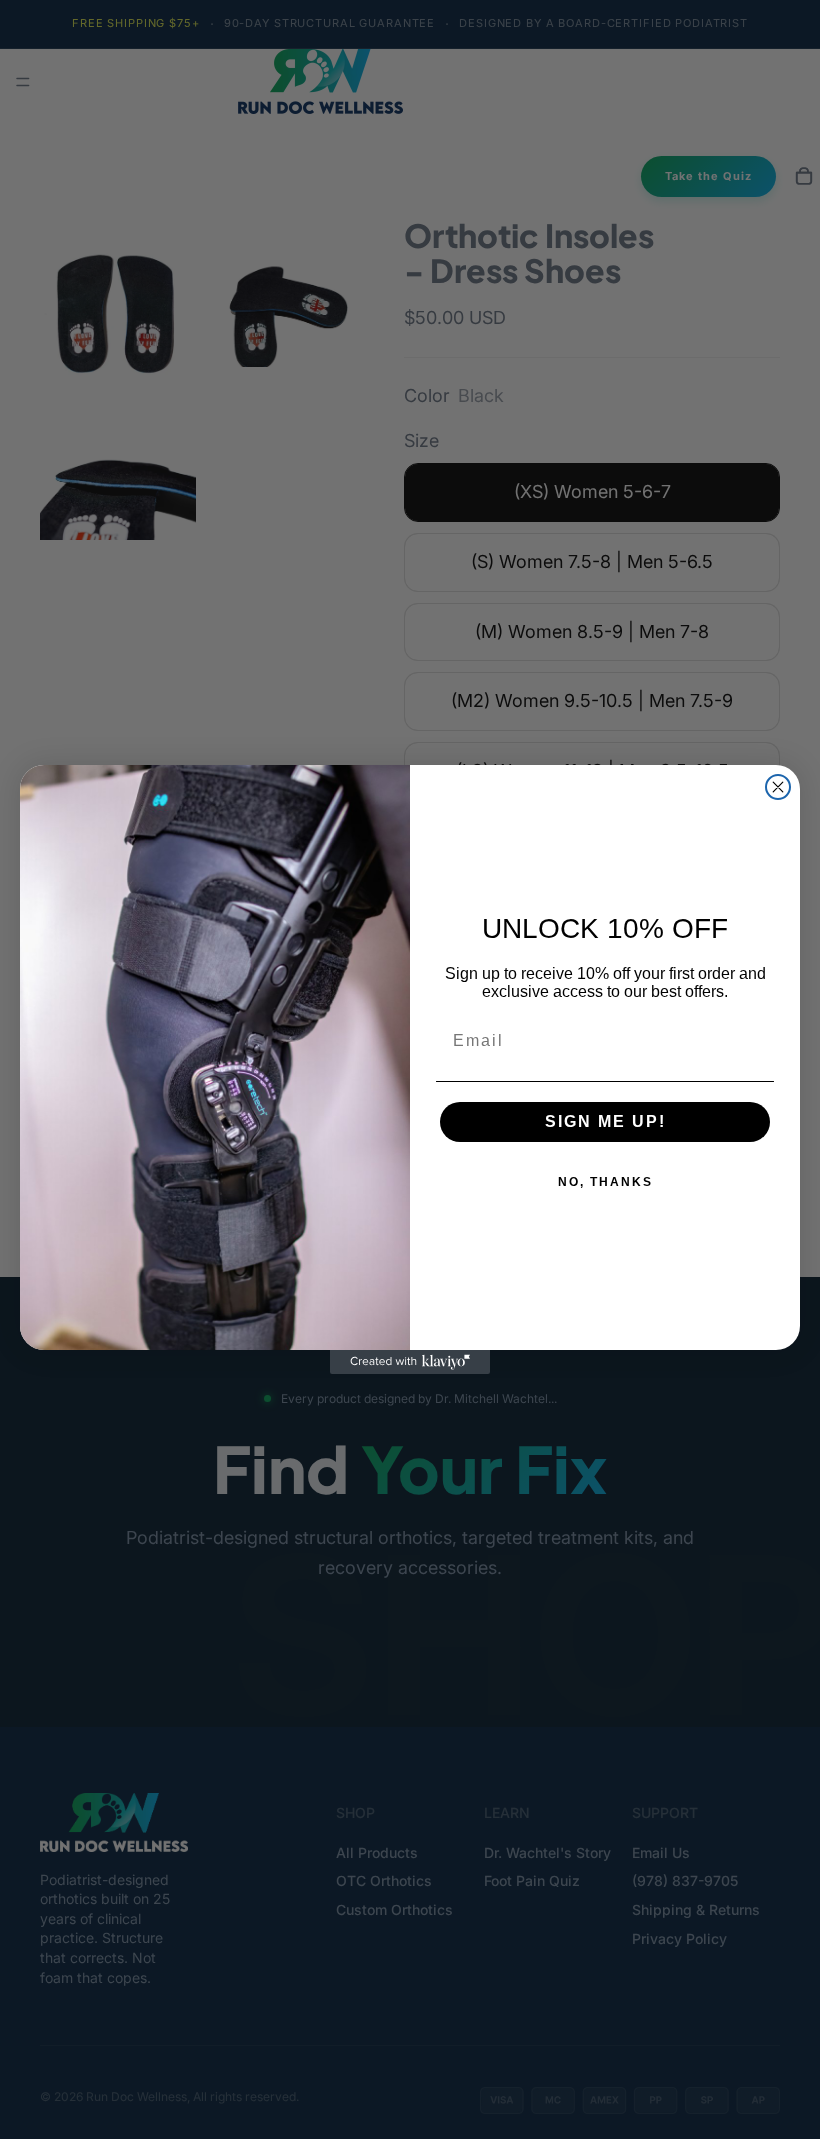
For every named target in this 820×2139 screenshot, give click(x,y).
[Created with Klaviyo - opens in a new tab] (410, 1362)
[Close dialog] (778, 787)
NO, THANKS (605, 1182)
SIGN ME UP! (605, 1121)
